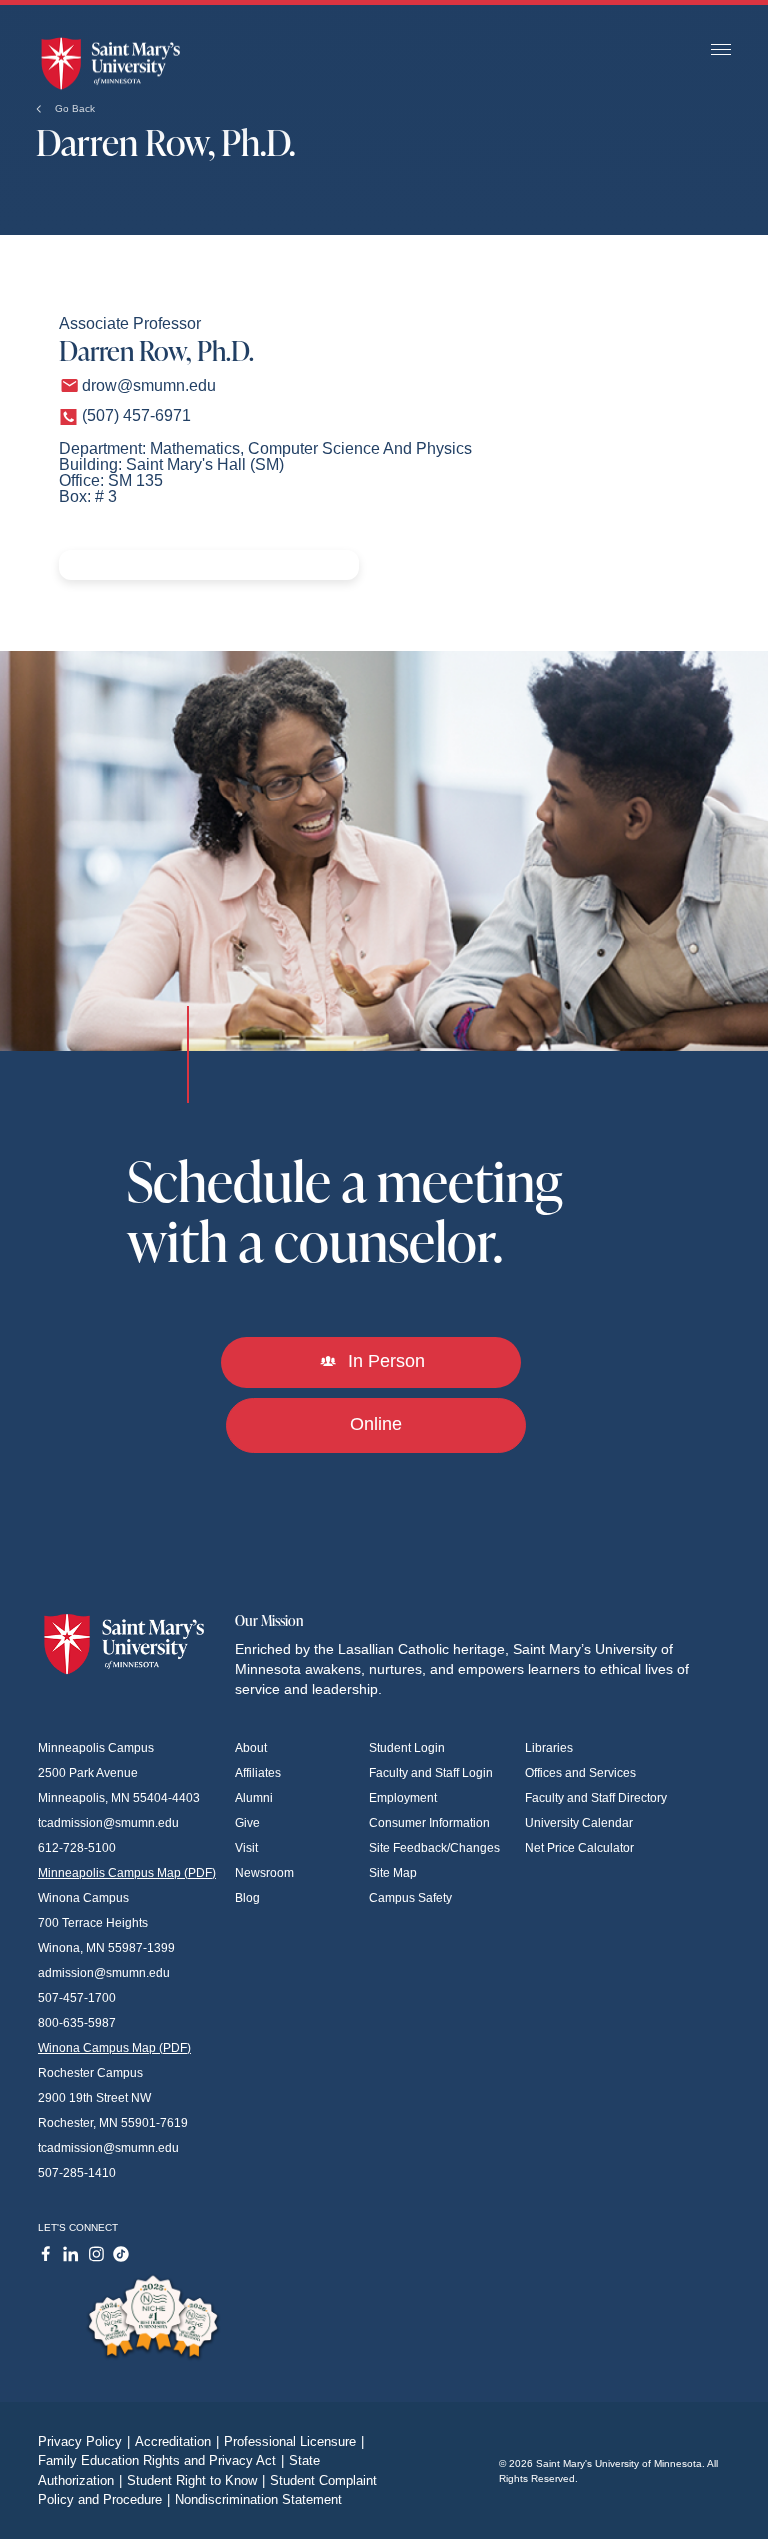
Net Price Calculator (579, 1848)
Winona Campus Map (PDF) (114, 2048)
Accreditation (177, 2441)
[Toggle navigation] (721, 50)
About (251, 1748)
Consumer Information (429, 1823)
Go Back (73, 108)
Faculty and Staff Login (431, 1773)
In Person (384, 1361)
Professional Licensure (294, 2441)
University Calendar (579, 1823)
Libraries (549, 1748)
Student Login (407, 1748)
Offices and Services (580, 1773)
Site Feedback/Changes (434, 1848)
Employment (403, 1798)
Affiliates (258, 1773)
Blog (247, 1898)
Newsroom (264, 1873)
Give (247, 1823)
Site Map (393, 1873)
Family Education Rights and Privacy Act (161, 2460)
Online (376, 1424)
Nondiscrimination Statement (258, 2499)
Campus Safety (410, 1898)
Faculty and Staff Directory (596, 1798)
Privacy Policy (84, 2441)
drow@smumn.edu (149, 385)
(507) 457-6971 (136, 415)
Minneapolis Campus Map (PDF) (127, 1873)
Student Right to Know (196, 2480)
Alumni (254, 1798)
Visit (246, 1848)
